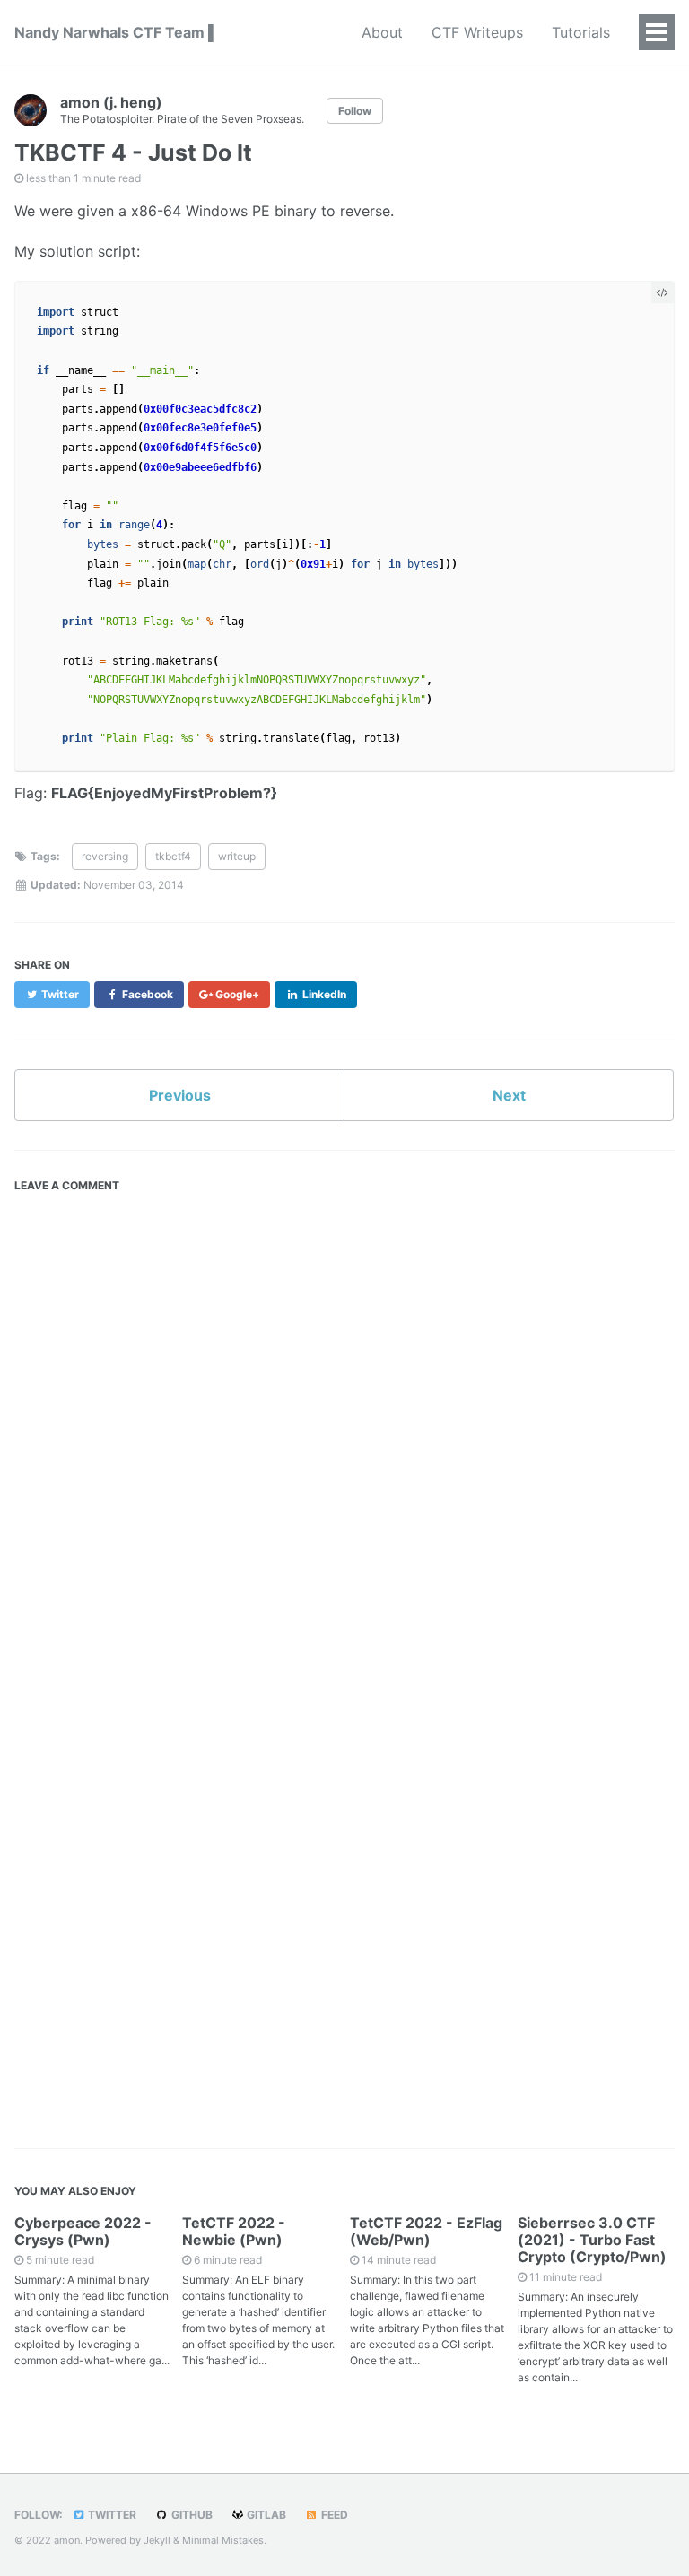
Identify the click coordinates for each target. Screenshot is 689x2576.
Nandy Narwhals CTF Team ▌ (116, 32)
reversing (105, 856)
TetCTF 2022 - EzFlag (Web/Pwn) (426, 2231)
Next (509, 1095)
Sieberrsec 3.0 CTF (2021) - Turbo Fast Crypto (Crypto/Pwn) (592, 2240)
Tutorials (581, 32)
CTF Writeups (477, 32)
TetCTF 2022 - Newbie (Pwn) (234, 2231)
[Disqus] (344, 1425)
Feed (333, 2515)
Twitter (111, 2515)
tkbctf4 (173, 856)
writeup (237, 856)
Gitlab (265, 2515)
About (382, 32)
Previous (180, 1095)
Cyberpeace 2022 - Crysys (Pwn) (83, 2231)
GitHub (191, 2515)
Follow (355, 111)
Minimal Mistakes (223, 2540)
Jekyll (157, 2540)
